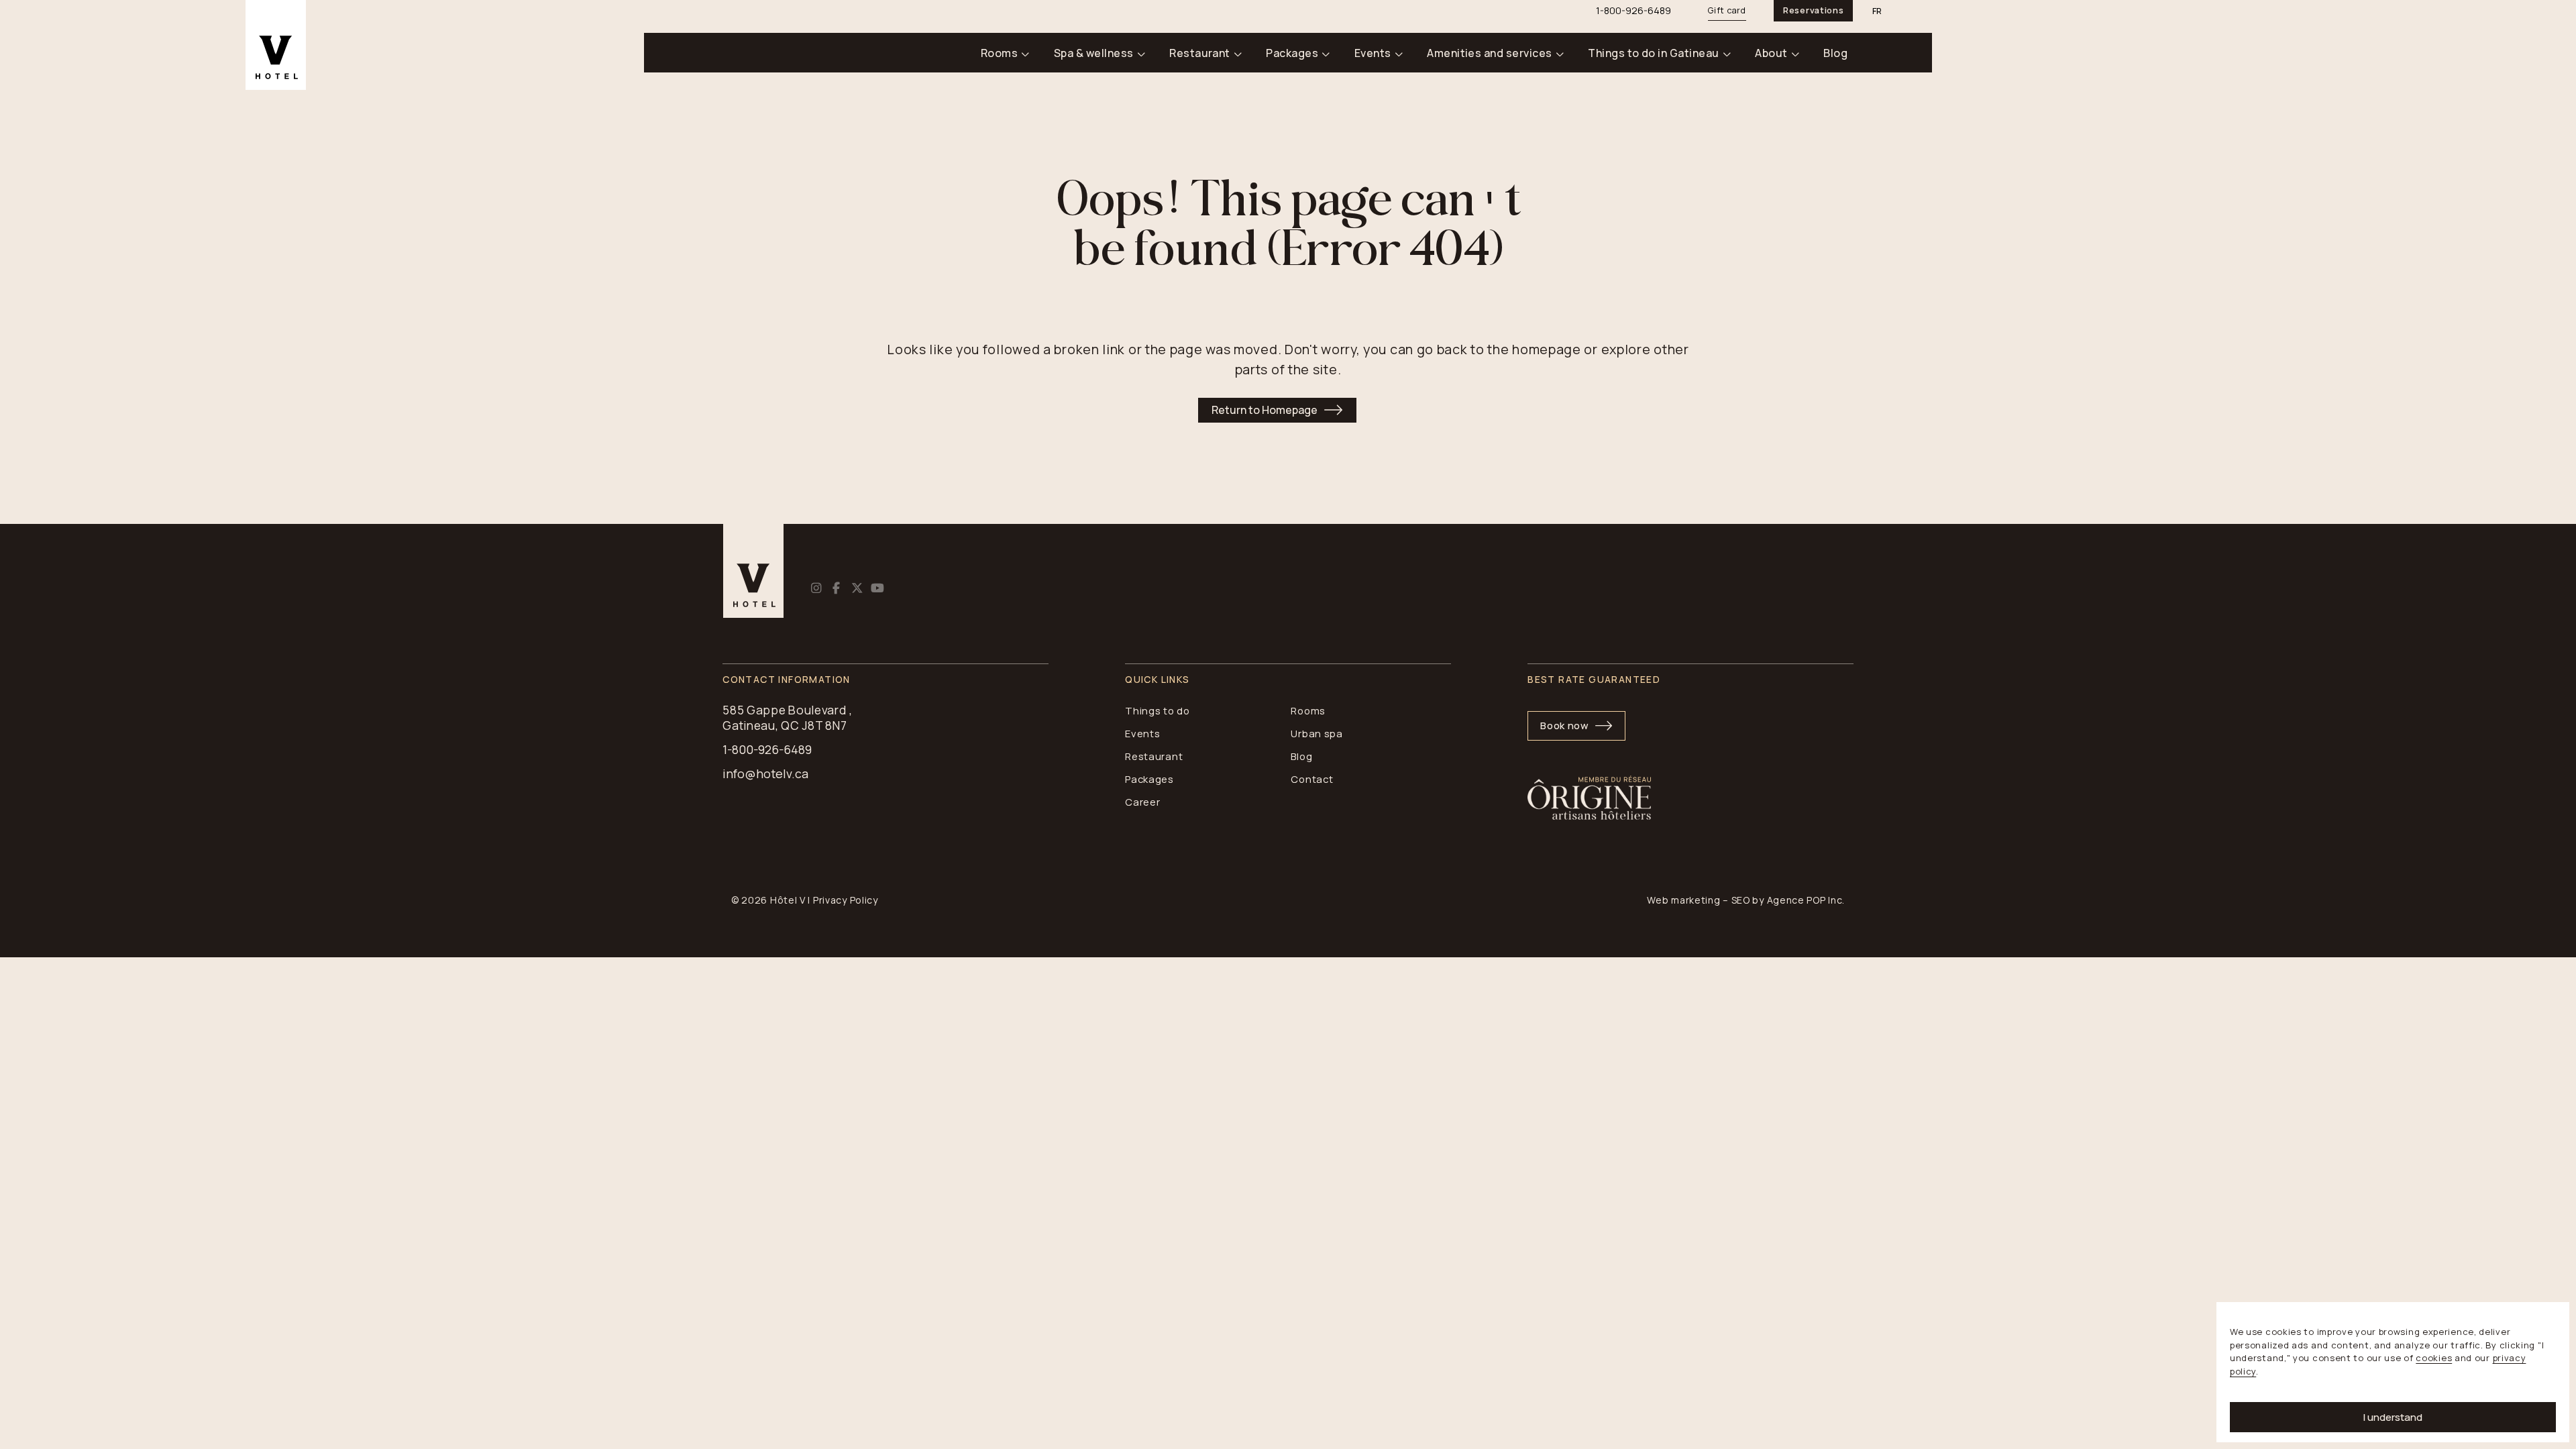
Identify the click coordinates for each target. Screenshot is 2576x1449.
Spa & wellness (1094, 53)
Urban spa (1317, 733)
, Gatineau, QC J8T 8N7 (788, 718)
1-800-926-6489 (767, 750)
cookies (2434, 1358)
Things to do (1157, 710)
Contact (1312, 779)
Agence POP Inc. (1806, 900)
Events (1373, 53)
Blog (1835, 53)
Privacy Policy (846, 900)
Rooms (999, 53)
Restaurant (1200, 53)
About (1771, 53)
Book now (1565, 725)
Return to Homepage (1265, 410)
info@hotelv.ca (765, 774)
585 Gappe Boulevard (785, 710)
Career (1142, 802)
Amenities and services (1490, 53)
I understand (2393, 1417)
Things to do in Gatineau (1654, 53)
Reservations (1813, 10)
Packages (1292, 53)
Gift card (1727, 10)
